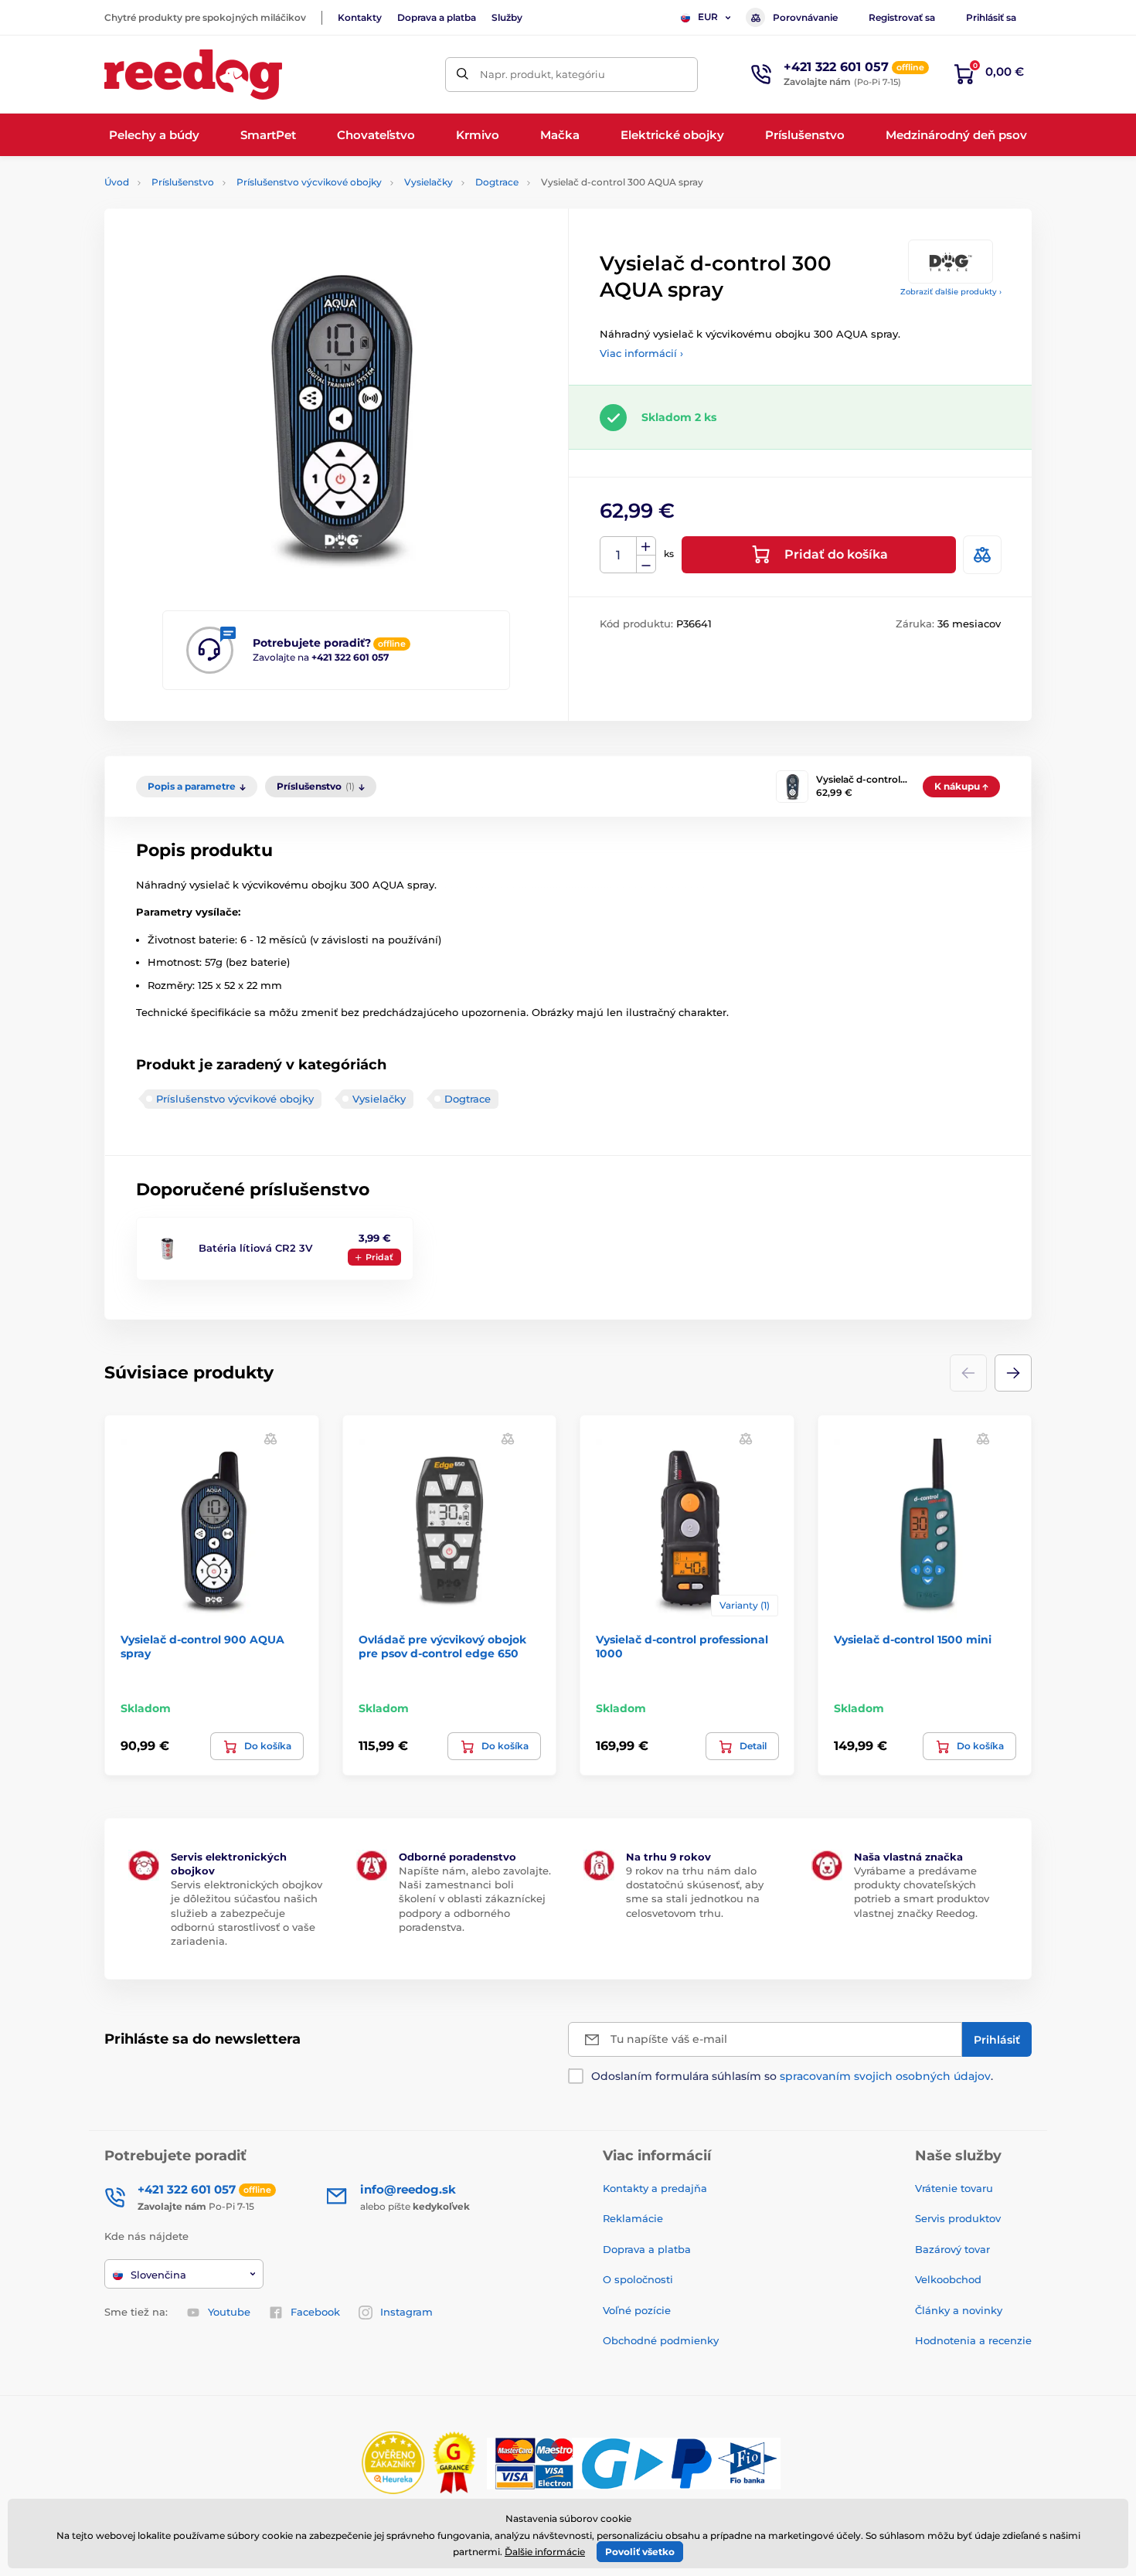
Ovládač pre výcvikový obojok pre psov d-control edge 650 (442, 1647)
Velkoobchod (948, 2279)
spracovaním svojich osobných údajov (885, 2076)
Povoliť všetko (640, 2552)
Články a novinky (959, 2310)
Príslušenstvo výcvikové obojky (309, 182)
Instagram (406, 2312)
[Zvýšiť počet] (646, 546)
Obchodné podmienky (661, 2340)
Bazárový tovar (952, 2249)
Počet (619, 555)
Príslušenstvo (183, 182)
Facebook (315, 2312)
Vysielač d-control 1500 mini (913, 1640)
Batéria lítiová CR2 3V (255, 1248)
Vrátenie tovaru (954, 2188)
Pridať (379, 1257)
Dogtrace (497, 182)
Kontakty (360, 17)
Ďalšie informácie (545, 2552)
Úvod (117, 182)
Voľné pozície (637, 2310)
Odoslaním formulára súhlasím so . (792, 2076)
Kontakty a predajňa (655, 2188)
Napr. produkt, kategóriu (542, 74)
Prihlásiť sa (991, 17)
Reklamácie (633, 2218)
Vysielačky (429, 182)
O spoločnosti (638, 2279)
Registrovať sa (902, 17)
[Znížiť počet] (646, 564)
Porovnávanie (805, 17)
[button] (1013, 1373)
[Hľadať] (463, 75)
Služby (507, 17)
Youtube (229, 2312)
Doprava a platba (437, 17)
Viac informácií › (641, 353)
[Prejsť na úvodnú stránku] (193, 75)
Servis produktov (958, 2218)
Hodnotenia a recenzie (973, 2340)
